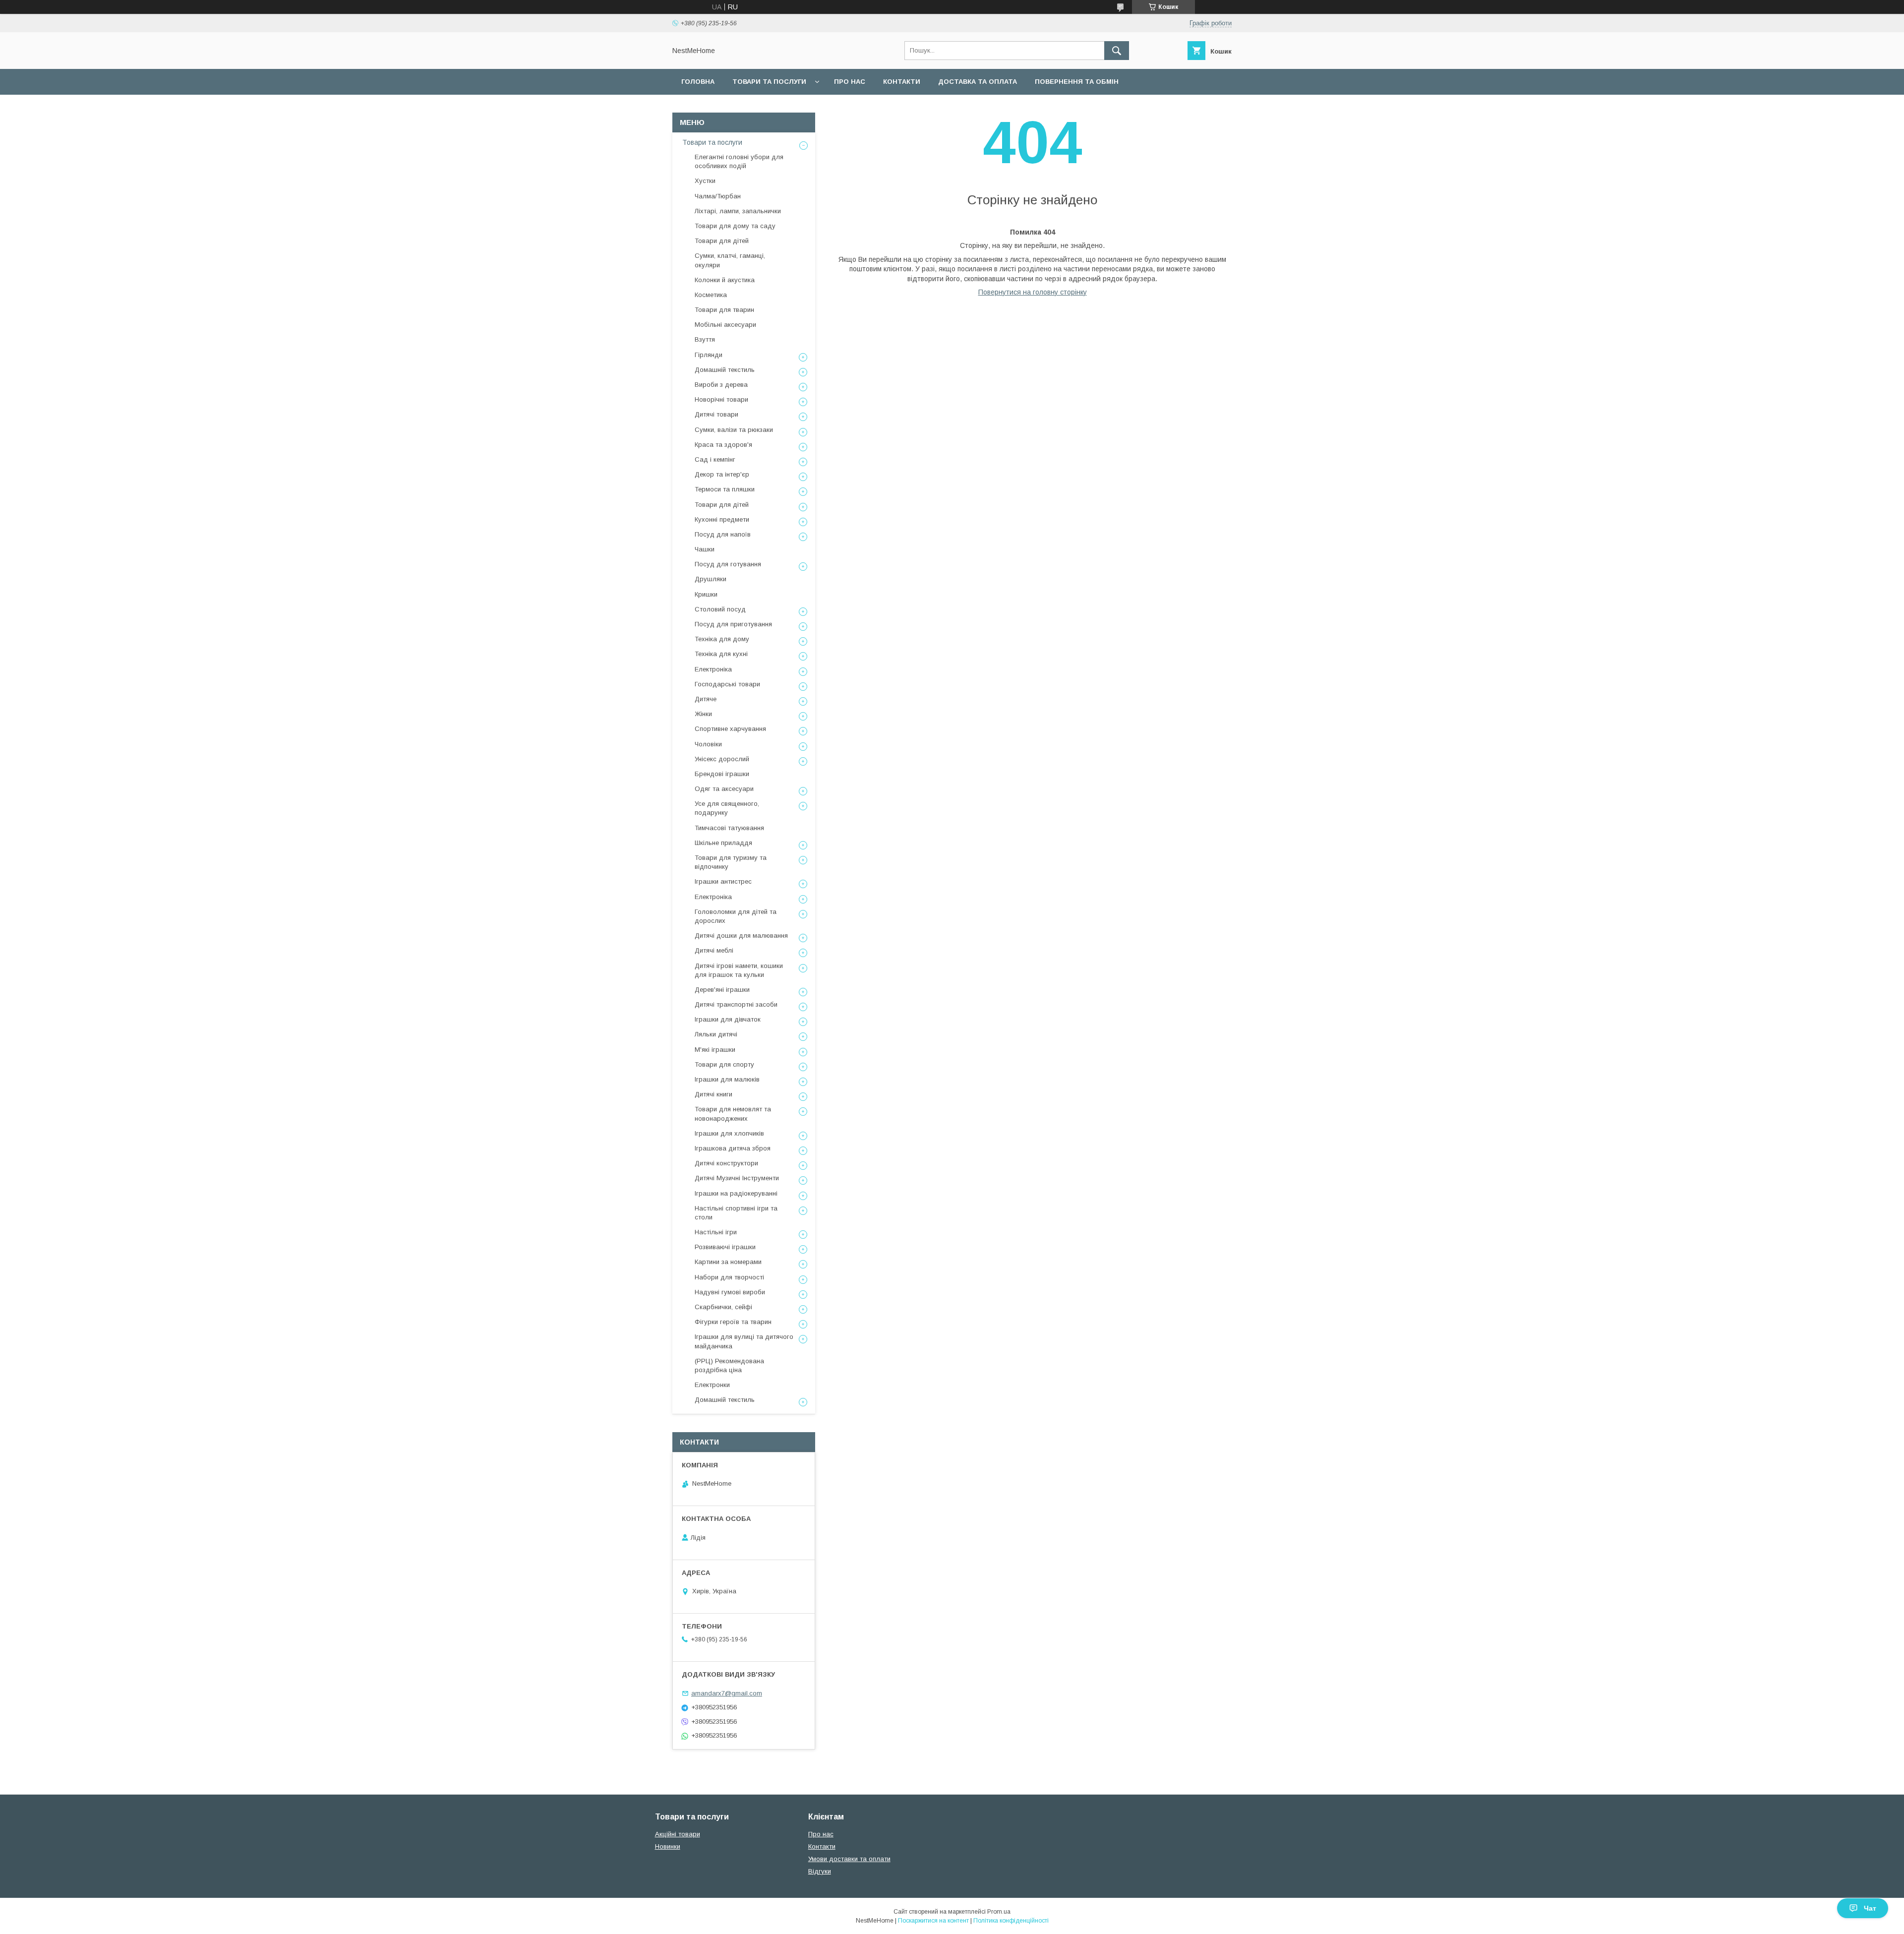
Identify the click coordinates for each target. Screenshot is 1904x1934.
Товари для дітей (722, 241)
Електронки (712, 1385)
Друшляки (711, 579)
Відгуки (820, 1871)
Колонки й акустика (725, 280)
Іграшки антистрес (723, 881)
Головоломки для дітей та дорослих (736, 916)
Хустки (705, 181)
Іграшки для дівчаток (728, 1019)
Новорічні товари (721, 399)
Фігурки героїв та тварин (733, 1322)
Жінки (703, 714)
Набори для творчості (729, 1277)
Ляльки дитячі (716, 1034)
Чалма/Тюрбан (718, 196)
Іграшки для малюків (727, 1079)
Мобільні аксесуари (725, 325)
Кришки (706, 594)
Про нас (850, 82)
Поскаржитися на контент (933, 1921)
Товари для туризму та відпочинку (731, 862)
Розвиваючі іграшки (725, 1247)
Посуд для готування (728, 564)
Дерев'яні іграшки (722, 990)
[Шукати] (1117, 51)
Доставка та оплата (978, 82)
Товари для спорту (724, 1064)
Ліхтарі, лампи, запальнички (738, 211)
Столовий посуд (720, 609)
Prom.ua (999, 1912)
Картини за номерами (728, 1262)
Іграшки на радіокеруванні (736, 1193)
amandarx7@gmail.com (727, 1693)
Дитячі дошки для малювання (741, 936)
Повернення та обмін (1077, 82)
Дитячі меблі (714, 950)
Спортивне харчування (730, 729)
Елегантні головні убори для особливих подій (739, 161)
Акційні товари (678, 1834)
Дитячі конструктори (726, 1163)
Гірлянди (709, 355)
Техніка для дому (722, 639)
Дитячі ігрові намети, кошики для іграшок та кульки (739, 970)
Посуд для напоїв (723, 534)
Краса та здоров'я (723, 445)
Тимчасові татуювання (729, 828)
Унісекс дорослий (722, 759)
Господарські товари (727, 684)
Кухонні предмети (722, 519)
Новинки (668, 1846)
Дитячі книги (714, 1094)
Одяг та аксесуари (724, 789)
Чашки (705, 549)
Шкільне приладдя (723, 843)
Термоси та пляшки (725, 489)
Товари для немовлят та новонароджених (733, 1114)
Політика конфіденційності (1011, 1921)
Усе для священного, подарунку (727, 808)
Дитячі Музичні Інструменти (737, 1178)
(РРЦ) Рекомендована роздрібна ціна (729, 1365)
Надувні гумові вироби (730, 1292)
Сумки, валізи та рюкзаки (734, 430)
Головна (698, 82)
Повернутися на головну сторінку (1033, 292)
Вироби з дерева (721, 385)
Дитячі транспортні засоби (736, 1004)
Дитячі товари (716, 414)
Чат (1870, 1908)
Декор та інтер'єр (722, 474)
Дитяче (706, 699)
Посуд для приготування (733, 624)
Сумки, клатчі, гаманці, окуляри (730, 260)
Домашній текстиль (725, 370)
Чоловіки (708, 744)
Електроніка (713, 669)
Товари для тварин (724, 310)
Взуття (705, 339)
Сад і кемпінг (715, 459)
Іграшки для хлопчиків (729, 1133)
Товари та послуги (769, 82)
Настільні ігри (716, 1232)
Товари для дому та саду (735, 226)
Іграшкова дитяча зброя (733, 1148)
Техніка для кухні (721, 654)
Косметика (711, 295)
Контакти (902, 82)
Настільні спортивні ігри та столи (736, 1213)
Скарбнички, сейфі (723, 1307)
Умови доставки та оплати (849, 1859)
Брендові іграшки (722, 774)
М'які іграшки (715, 1050)
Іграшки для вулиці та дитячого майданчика (744, 1341)
